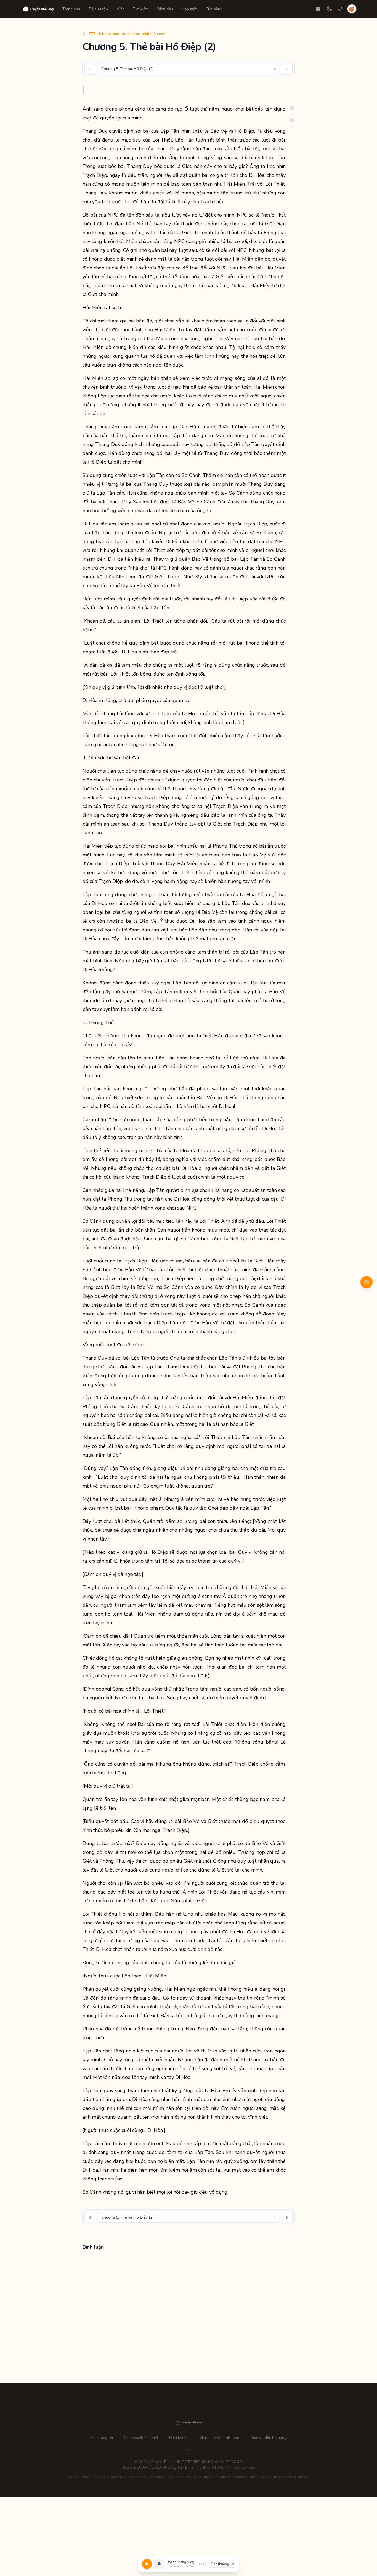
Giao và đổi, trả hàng (268, 2438)
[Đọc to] (147, 2564)
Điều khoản (179, 2438)
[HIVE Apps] (318, 9)
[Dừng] (159, 2564)
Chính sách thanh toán (219, 2438)
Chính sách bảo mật (141, 2438)
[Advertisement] (189, 2318)
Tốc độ (202, 2564)
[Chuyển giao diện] (329, 9)
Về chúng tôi (102, 2438)
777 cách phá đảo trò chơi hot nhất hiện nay (127, 34)
